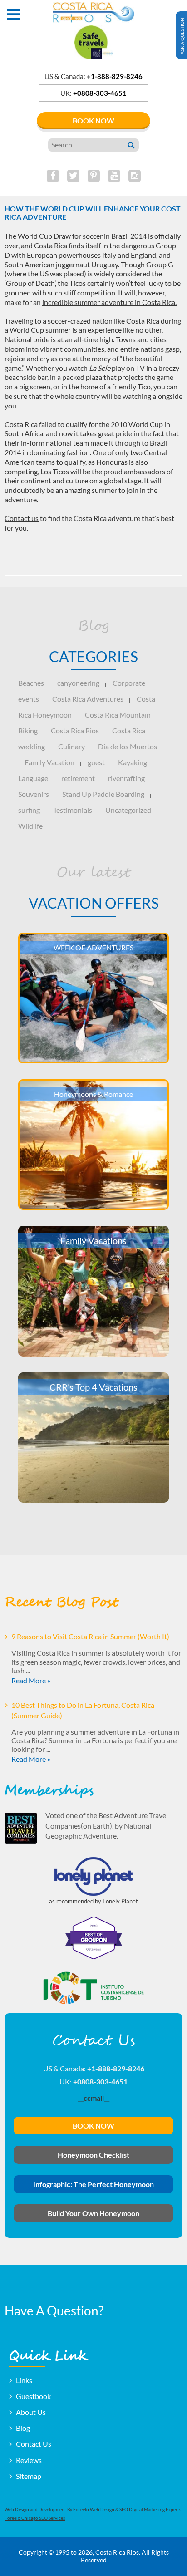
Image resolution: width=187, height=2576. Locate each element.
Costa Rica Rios (75, 730)
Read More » (31, 1680)
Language (33, 778)
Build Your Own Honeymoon (93, 2213)
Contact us (22, 518)
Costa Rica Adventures (88, 699)
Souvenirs (34, 794)
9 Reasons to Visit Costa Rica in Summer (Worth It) (90, 1636)
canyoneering (78, 683)
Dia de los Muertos (128, 746)
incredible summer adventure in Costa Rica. (109, 302)
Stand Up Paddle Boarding (103, 794)
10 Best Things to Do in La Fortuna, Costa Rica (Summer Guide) (83, 1710)
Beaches (31, 683)
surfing (29, 810)
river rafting (126, 778)
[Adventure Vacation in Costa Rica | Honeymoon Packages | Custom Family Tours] (93, 13)
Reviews (29, 2460)
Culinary (71, 746)
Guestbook (33, 2396)
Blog (23, 2428)
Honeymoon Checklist (93, 2155)
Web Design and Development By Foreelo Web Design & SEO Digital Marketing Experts (93, 2509)
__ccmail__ (94, 2098)
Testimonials (73, 810)
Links (24, 2380)
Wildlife (30, 826)
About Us (31, 2412)
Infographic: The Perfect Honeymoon (93, 2184)
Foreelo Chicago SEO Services (35, 2518)
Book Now (93, 120)
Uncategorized (128, 810)
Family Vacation (49, 762)
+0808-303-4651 (100, 93)
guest (96, 762)
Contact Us (34, 2444)
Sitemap (29, 2476)
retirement (78, 778)
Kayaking (133, 762)
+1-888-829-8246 (115, 76)
